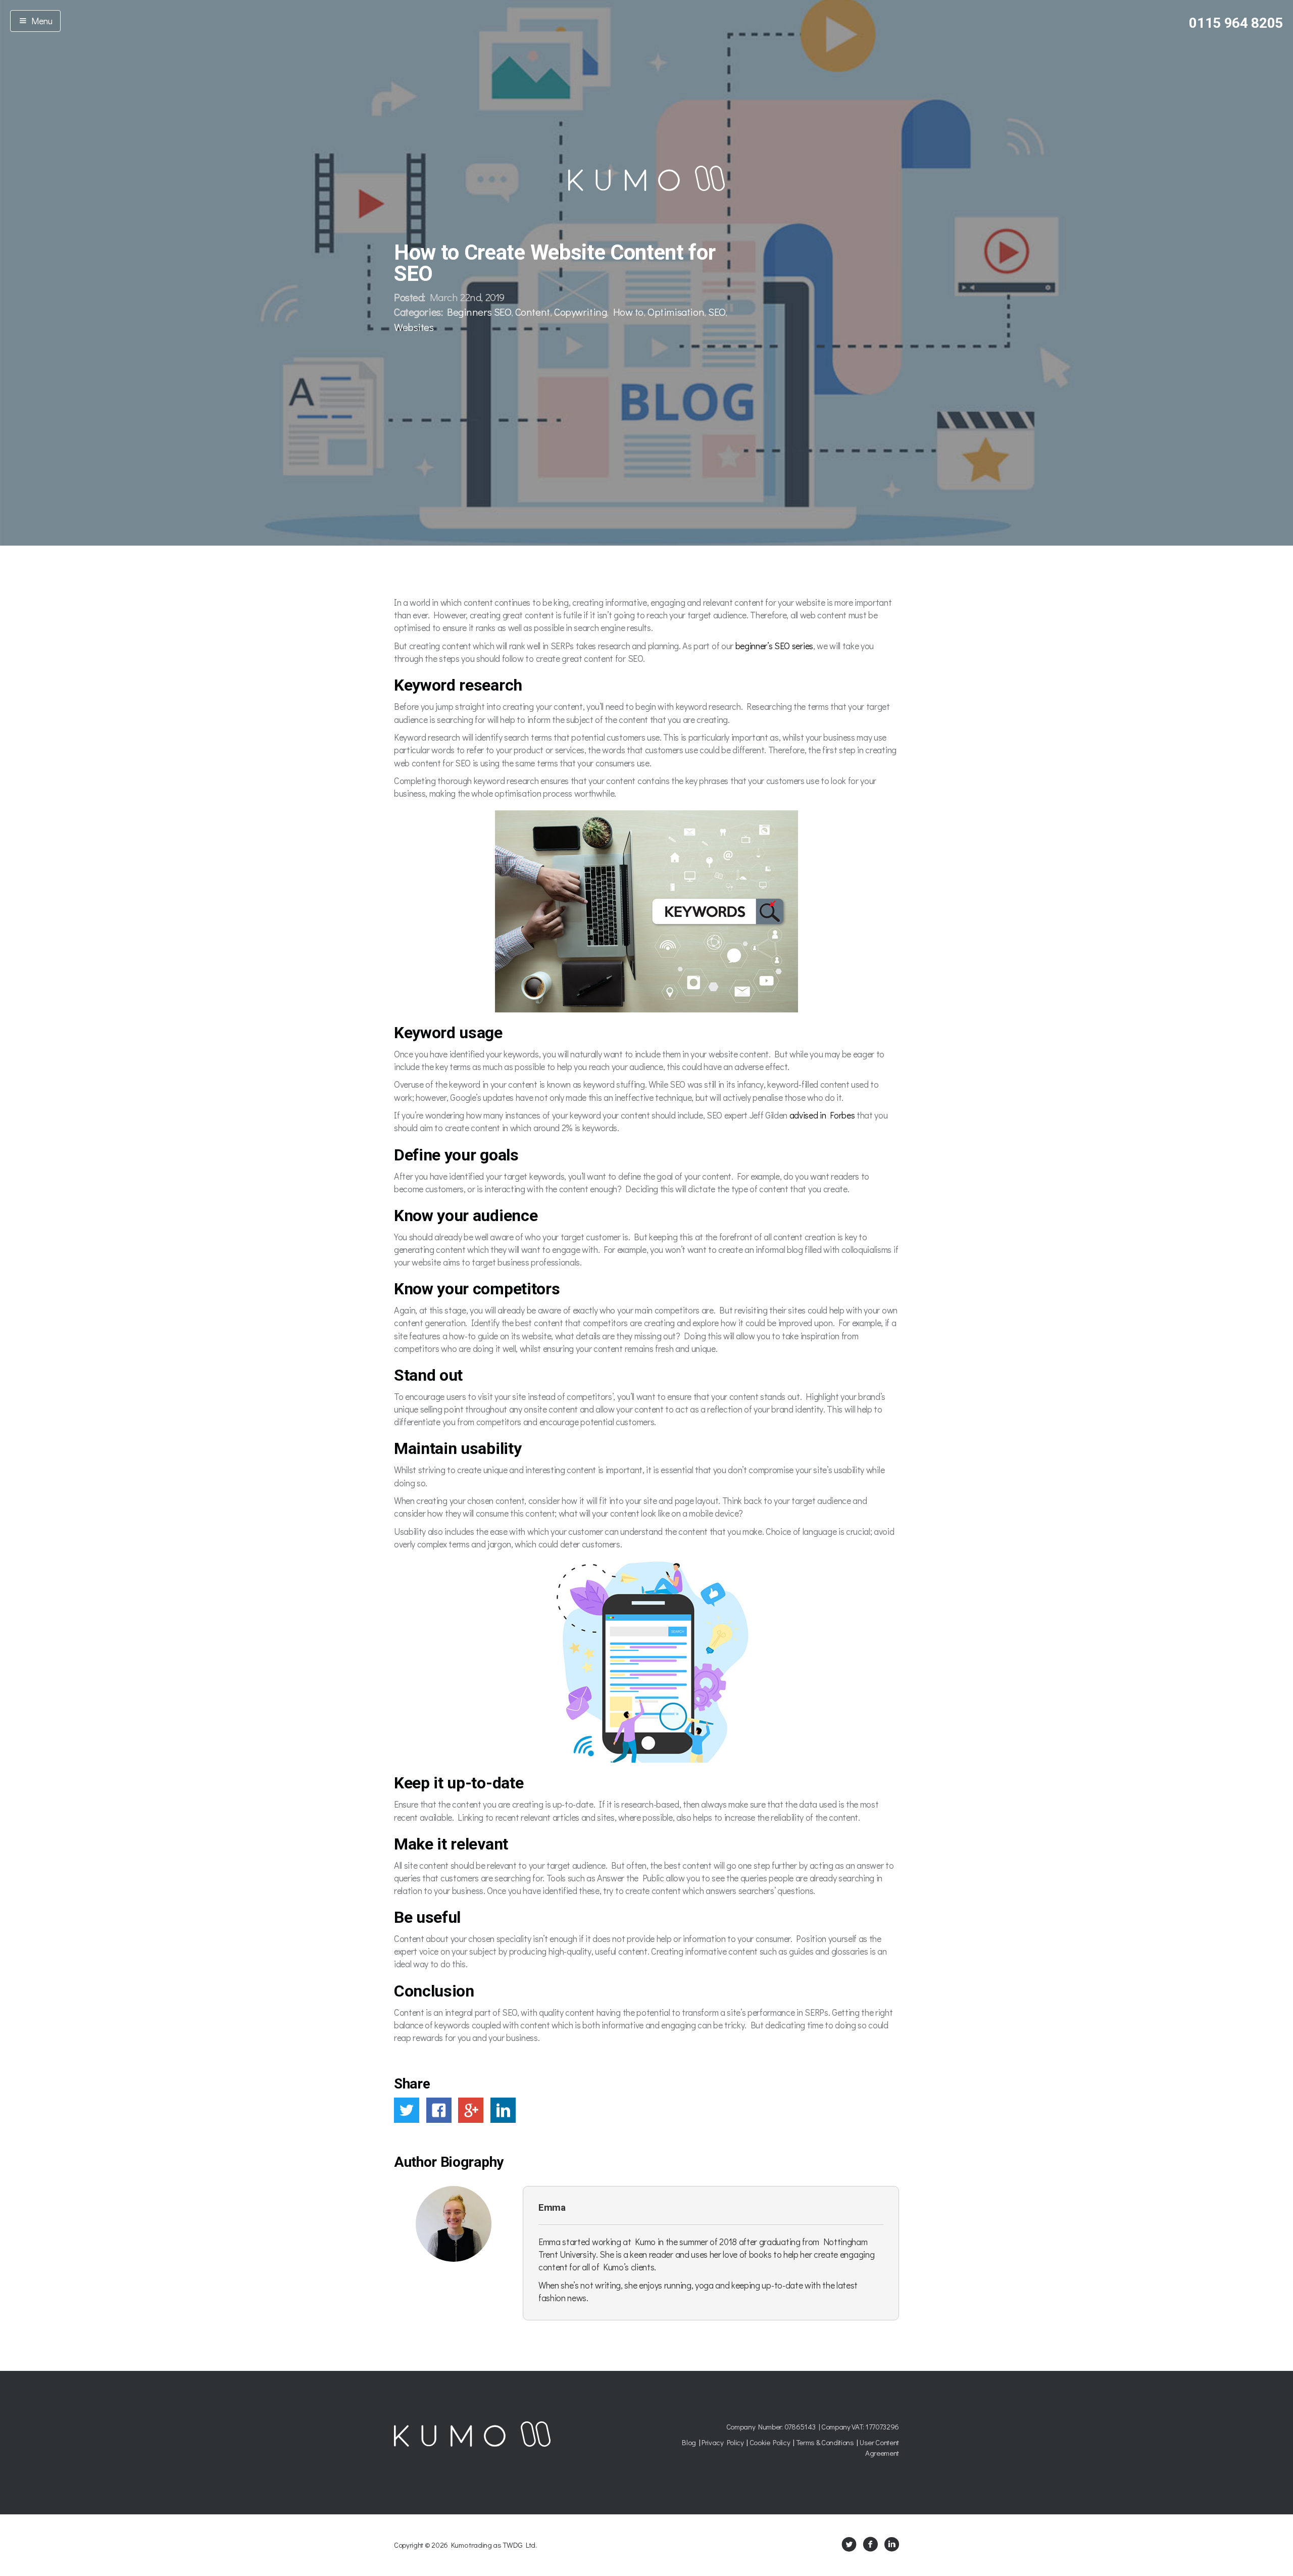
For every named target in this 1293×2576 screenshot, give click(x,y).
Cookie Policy (770, 2442)
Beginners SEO (479, 312)
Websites (414, 327)
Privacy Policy (723, 2442)
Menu (40, 21)
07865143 (800, 2426)
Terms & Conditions (825, 2442)
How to (628, 312)
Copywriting (580, 312)
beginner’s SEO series (774, 646)
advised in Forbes (822, 1115)
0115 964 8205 (1236, 23)
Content (533, 312)
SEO (717, 312)
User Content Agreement (879, 2447)
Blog (689, 2442)
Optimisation (676, 312)
